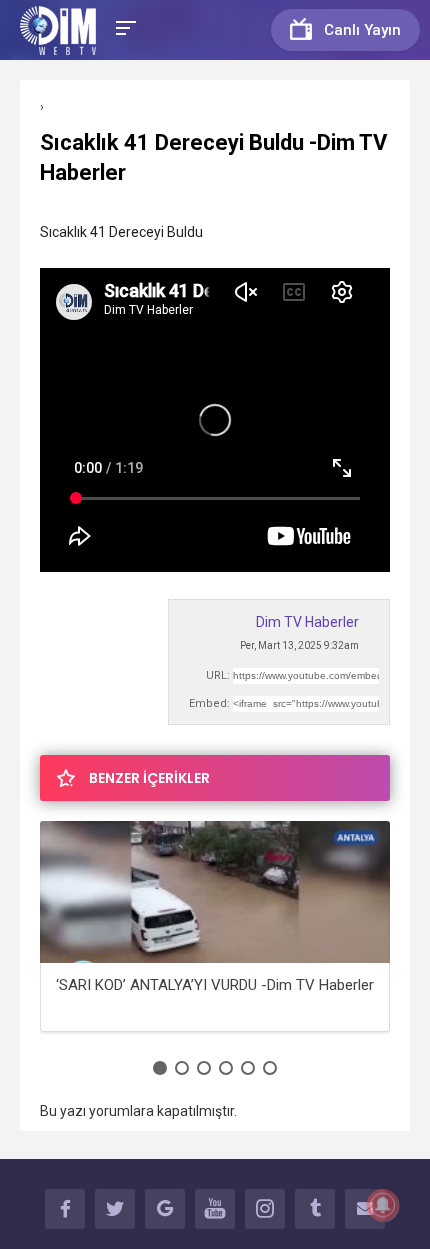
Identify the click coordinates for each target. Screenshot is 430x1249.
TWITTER (115, 1209)
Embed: (209, 703)
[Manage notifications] (383, 1205)
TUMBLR (315, 1209)
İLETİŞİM (365, 1209)
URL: (218, 675)
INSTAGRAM (265, 1209)
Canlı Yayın (362, 30)
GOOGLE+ (165, 1209)
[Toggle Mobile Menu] (123, 26)
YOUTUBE (215, 1209)
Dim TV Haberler (307, 622)
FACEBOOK (65, 1209)
